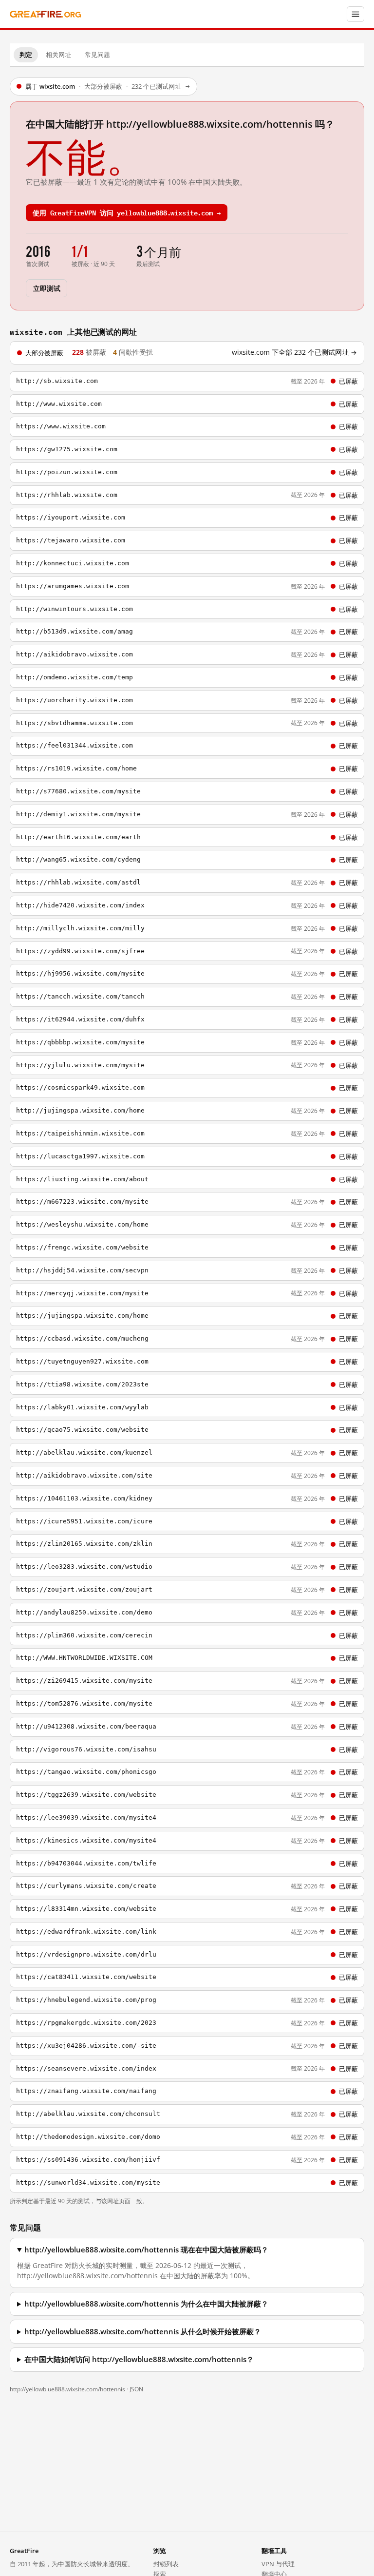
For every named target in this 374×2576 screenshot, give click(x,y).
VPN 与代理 (278, 2564)
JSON (136, 2389)
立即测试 (47, 288)
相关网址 (58, 55)
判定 (26, 55)
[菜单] (355, 14)
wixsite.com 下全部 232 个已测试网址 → (294, 352)
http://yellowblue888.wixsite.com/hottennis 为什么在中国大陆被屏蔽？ (146, 2304)
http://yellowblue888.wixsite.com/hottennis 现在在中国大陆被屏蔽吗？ (146, 2250)
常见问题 (97, 55)
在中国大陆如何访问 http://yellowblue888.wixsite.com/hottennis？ (139, 2359)
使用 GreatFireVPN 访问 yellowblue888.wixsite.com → (127, 212)
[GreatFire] (45, 14)
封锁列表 (166, 2564)
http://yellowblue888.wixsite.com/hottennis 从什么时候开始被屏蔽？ (143, 2332)
